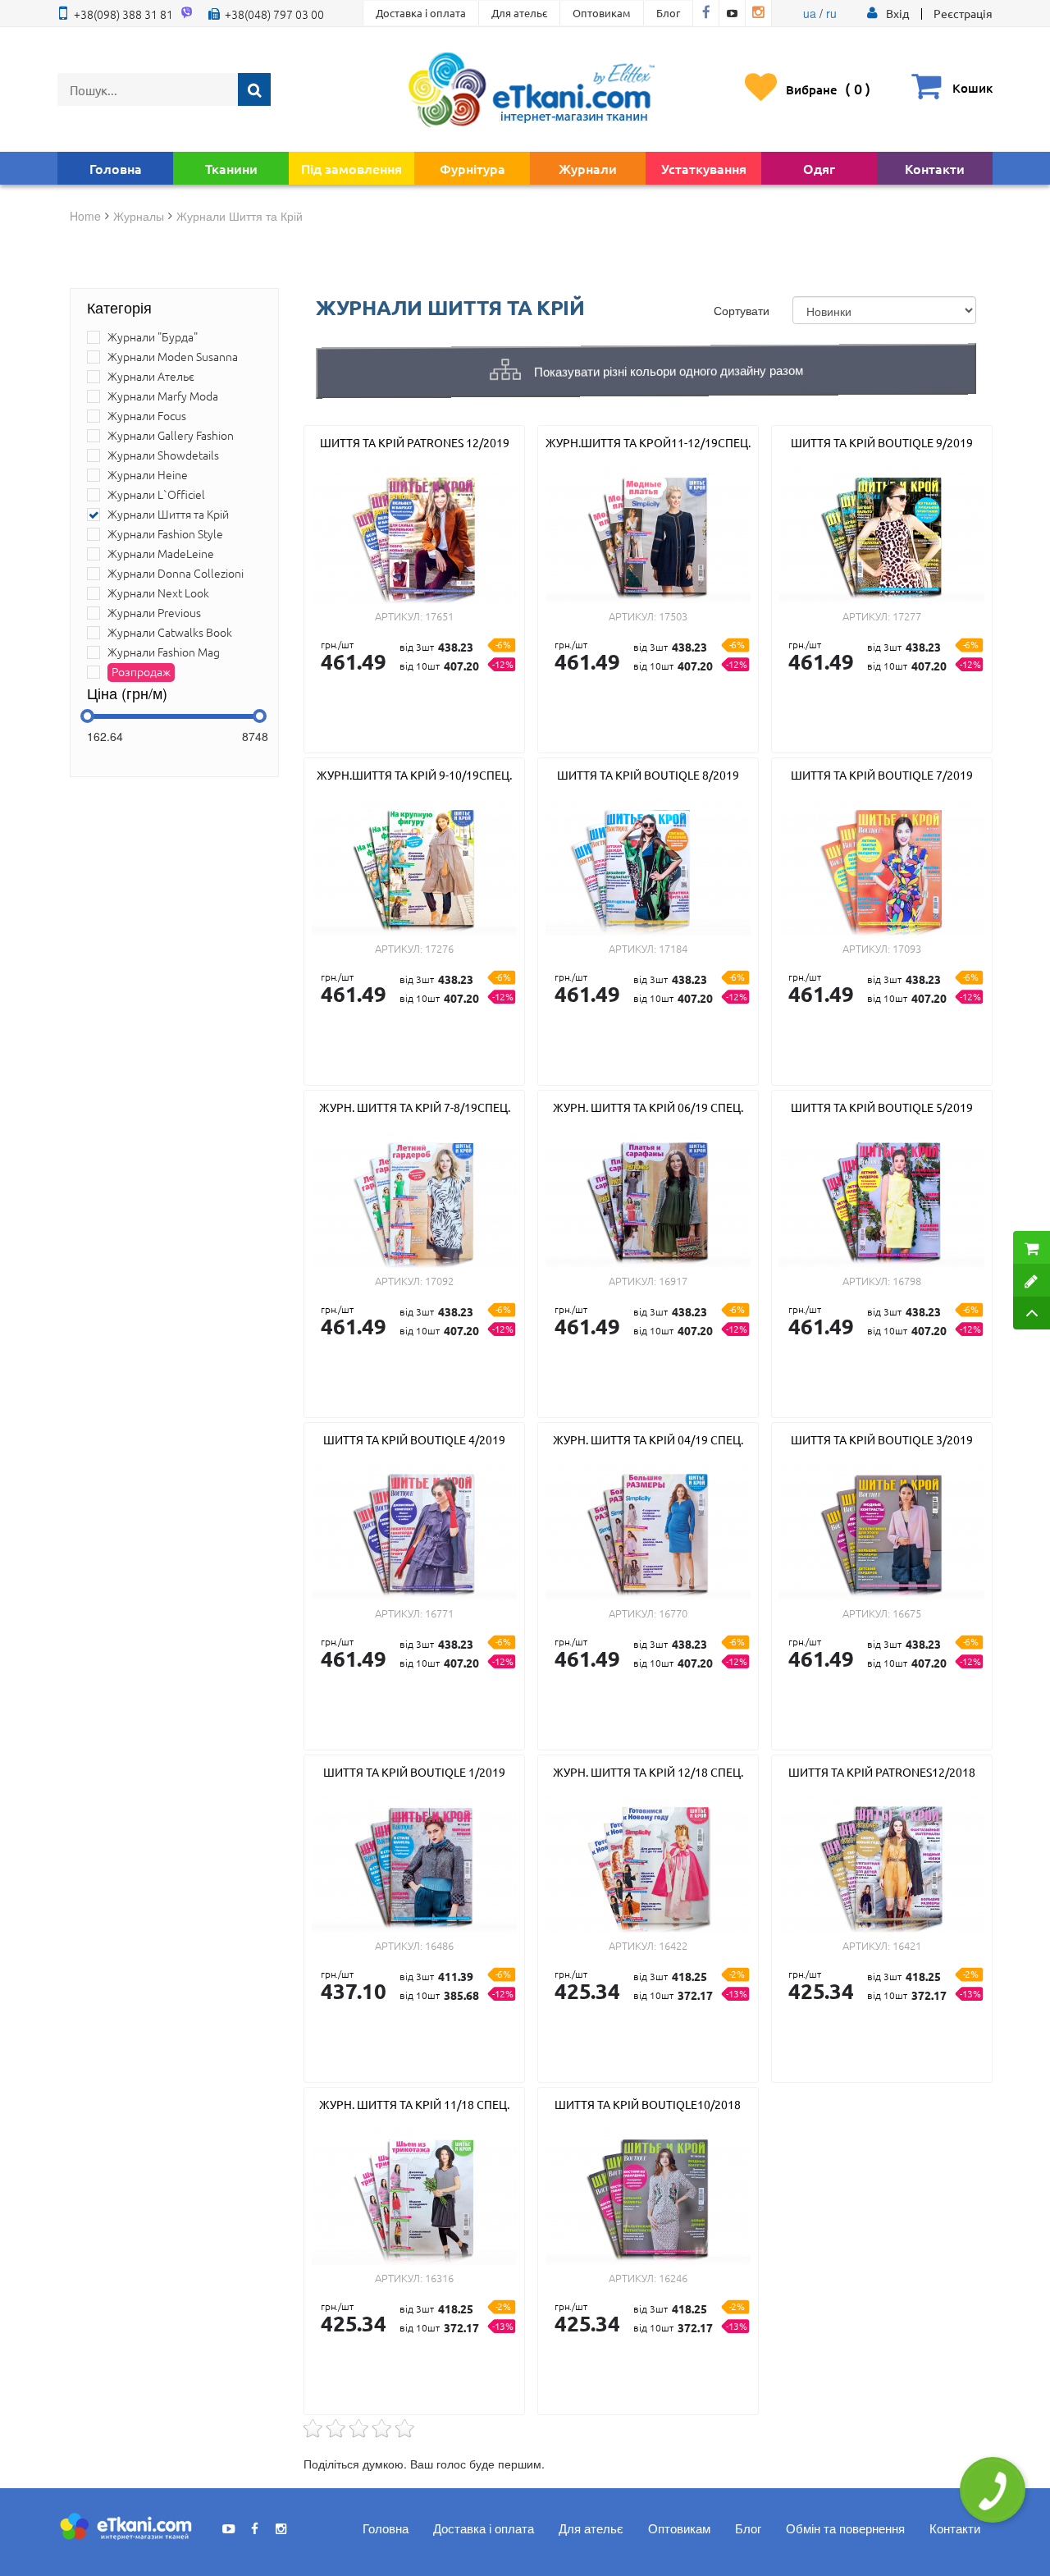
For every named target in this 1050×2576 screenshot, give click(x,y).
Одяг (819, 168)
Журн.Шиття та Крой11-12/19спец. (648, 442)
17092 (439, 1281)
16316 (439, 2278)
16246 (673, 2278)
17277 (907, 616)
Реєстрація (963, 13)
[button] (897, 13)
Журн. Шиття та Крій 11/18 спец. (414, 2104)
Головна (116, 168)
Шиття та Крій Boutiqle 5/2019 (882, 1107)
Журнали (588, 168)
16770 (673, 1613)
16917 (673, 1281)
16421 (907, 1945)
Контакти (935, 168)
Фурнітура (472, 168)
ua (810, 13)
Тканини (231, 168)
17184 (673, 948)
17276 (439, 948)
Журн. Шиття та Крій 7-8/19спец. (415, 1107)
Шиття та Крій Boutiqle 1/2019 (414, 1772)
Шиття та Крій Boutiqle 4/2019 (414, 1439)
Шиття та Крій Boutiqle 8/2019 (648, 775)
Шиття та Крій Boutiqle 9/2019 (882, 442)
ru (831, 13)
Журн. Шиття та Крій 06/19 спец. (648, 1107)
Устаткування (704, 168)
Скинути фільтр (22, 2519)
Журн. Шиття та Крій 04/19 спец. (648, 1439)
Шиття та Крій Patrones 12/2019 (415, 442)
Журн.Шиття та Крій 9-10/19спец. (414, 775)
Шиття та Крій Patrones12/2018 (882, 1772)
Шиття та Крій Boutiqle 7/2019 (882, 775)
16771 (439, 1613)
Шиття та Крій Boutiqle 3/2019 (882, 1439)
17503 (673, 616)
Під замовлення (352, 168)
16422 (673, 1945)
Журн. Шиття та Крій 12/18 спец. (648, 1772)
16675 (907, 1613)
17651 (439, 616)
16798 (907, 1281)
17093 (907, 948)
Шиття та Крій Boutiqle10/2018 (648, 2104)
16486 (439, 1945)
